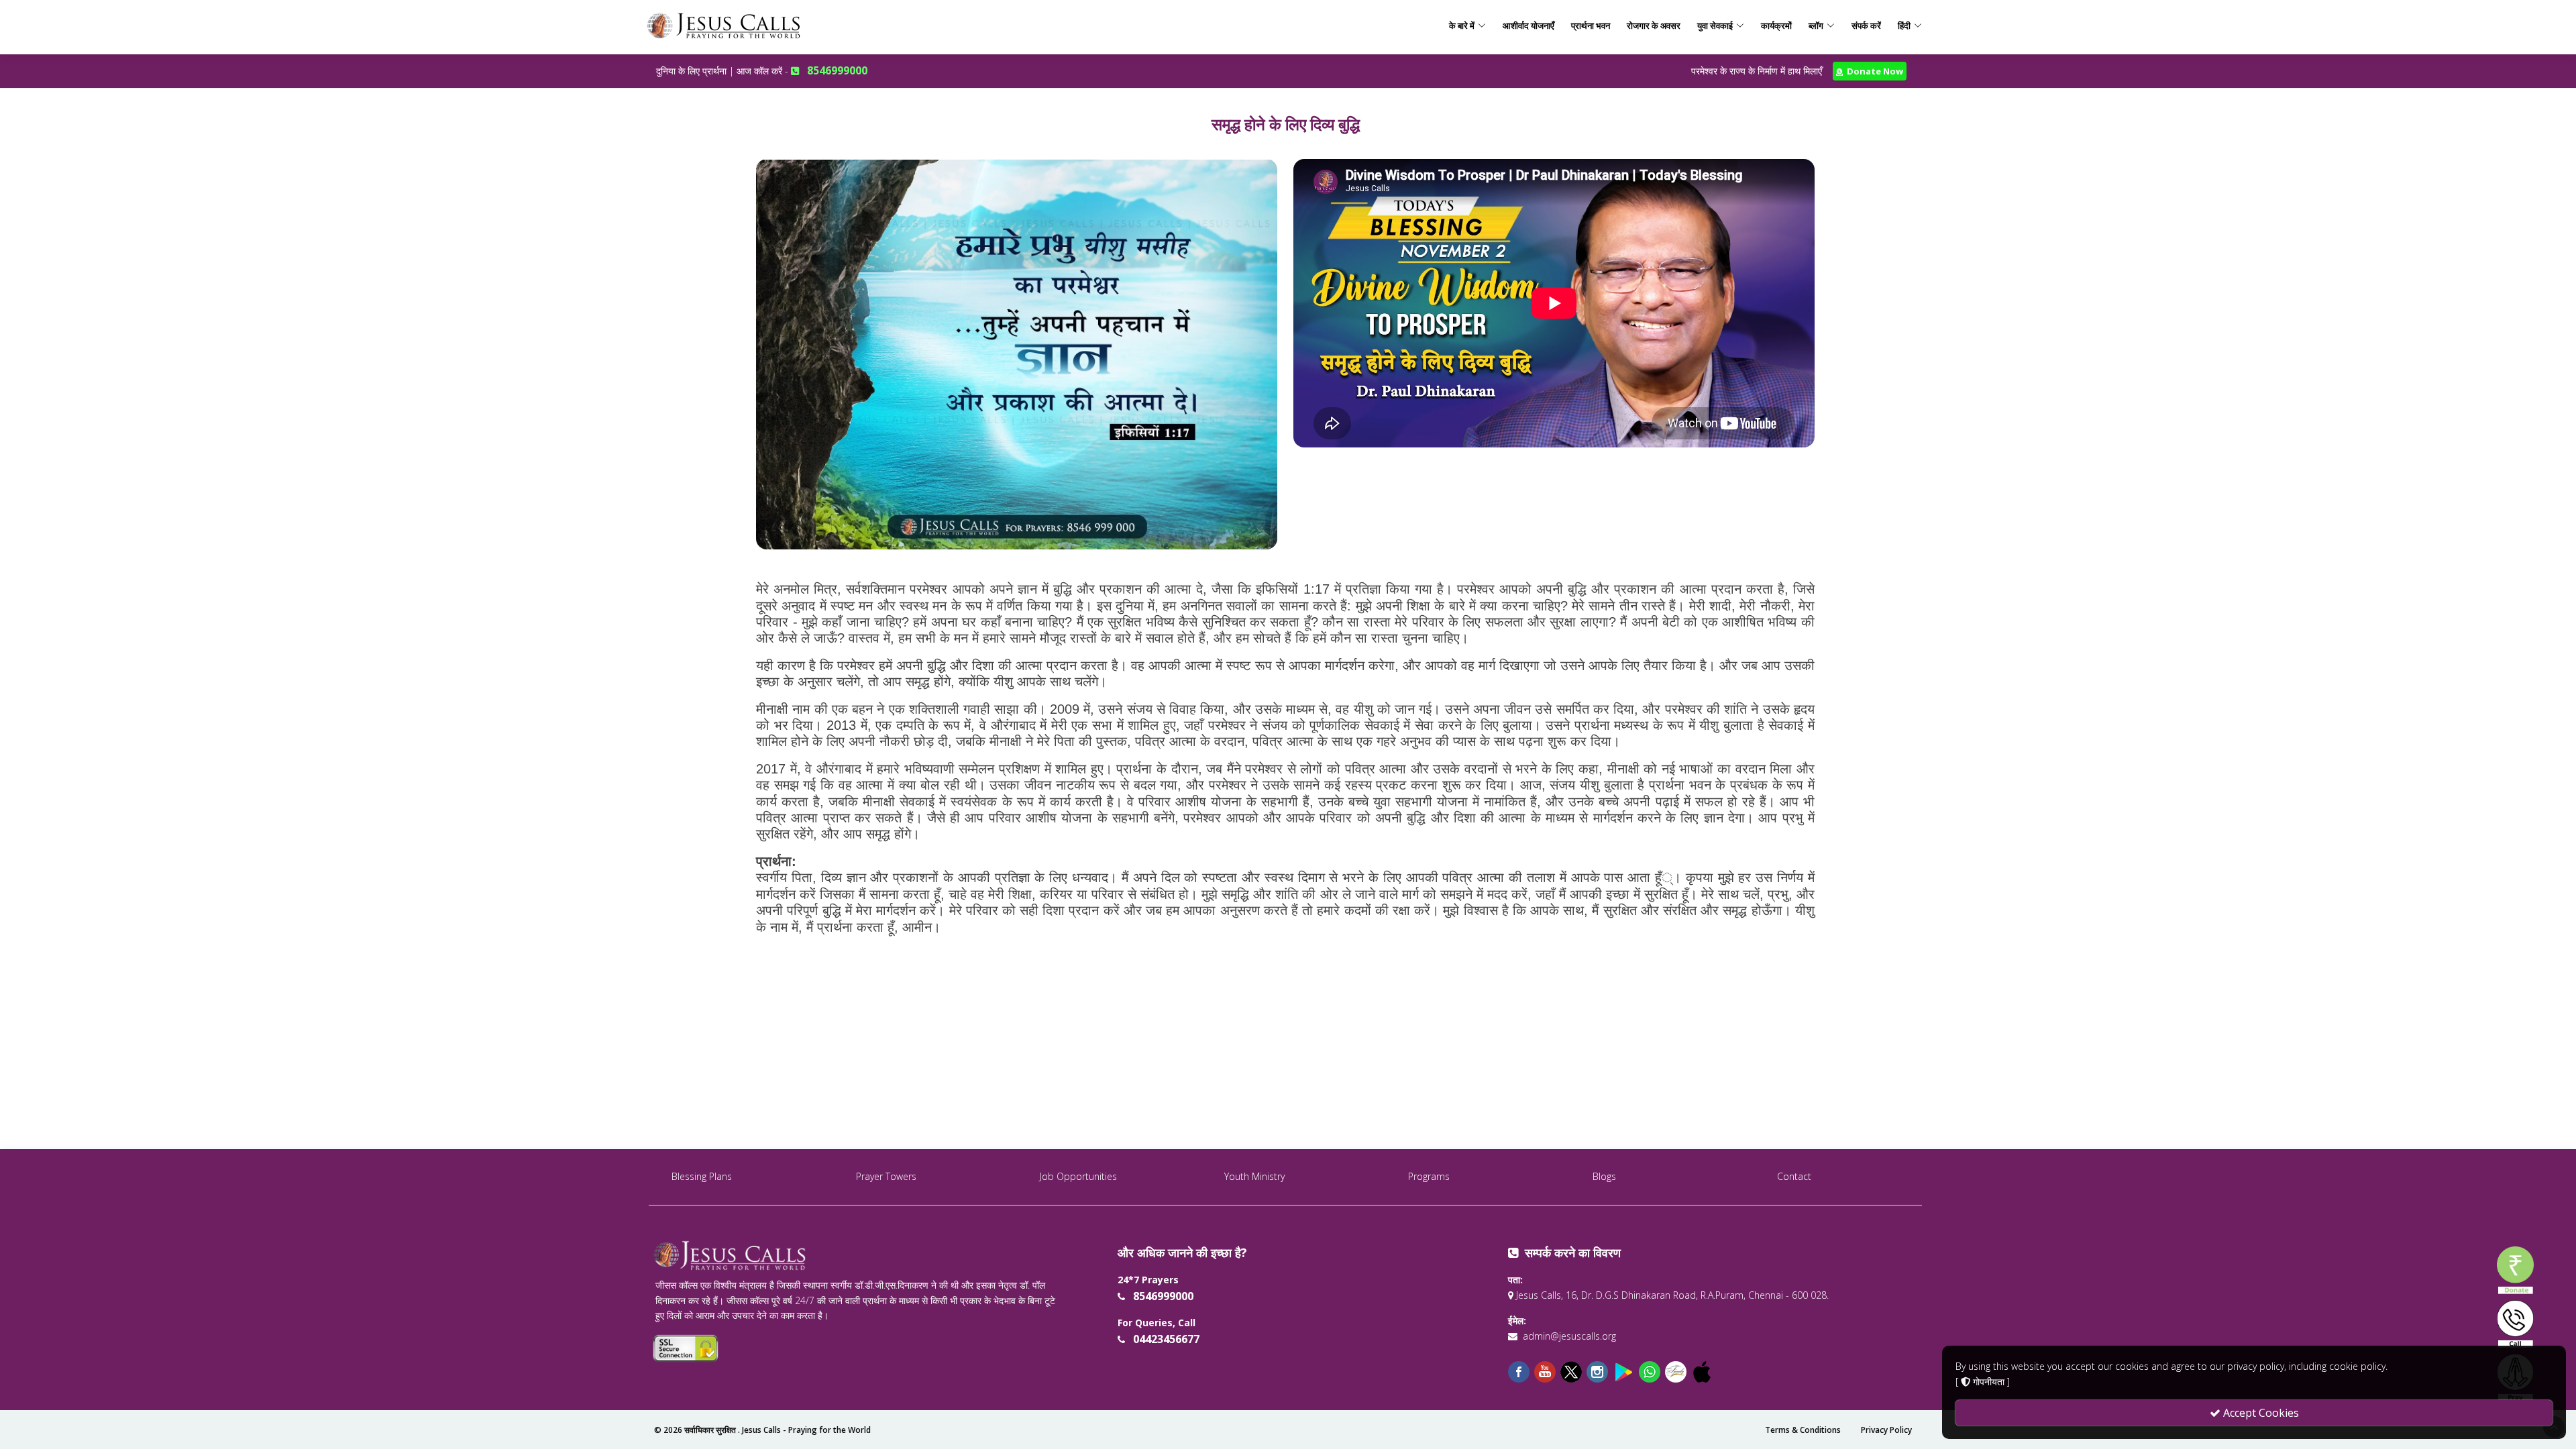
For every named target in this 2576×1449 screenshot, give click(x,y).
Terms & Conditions (1803, 1430)
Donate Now (1873, 71)
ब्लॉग (1816, 25)
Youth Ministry (1254, 1176)
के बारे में (1462, 25)
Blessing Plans (702, 1176)
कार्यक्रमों (1776, 25)
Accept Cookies (2260, 1413)
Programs (1429, 1176)
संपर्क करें (1866, 25)
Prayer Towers (886, 1176)
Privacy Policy (1886, 1430)
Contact (1794, 1176)
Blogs (1604, 1176)
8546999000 (837, 70)
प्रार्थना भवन (1591, 25)
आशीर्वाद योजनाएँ (1528, 25)
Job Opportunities (1078, 1176)
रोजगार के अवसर (1654, 25)
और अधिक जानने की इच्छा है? (1182, 1252)
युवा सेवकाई (1715, 25)
